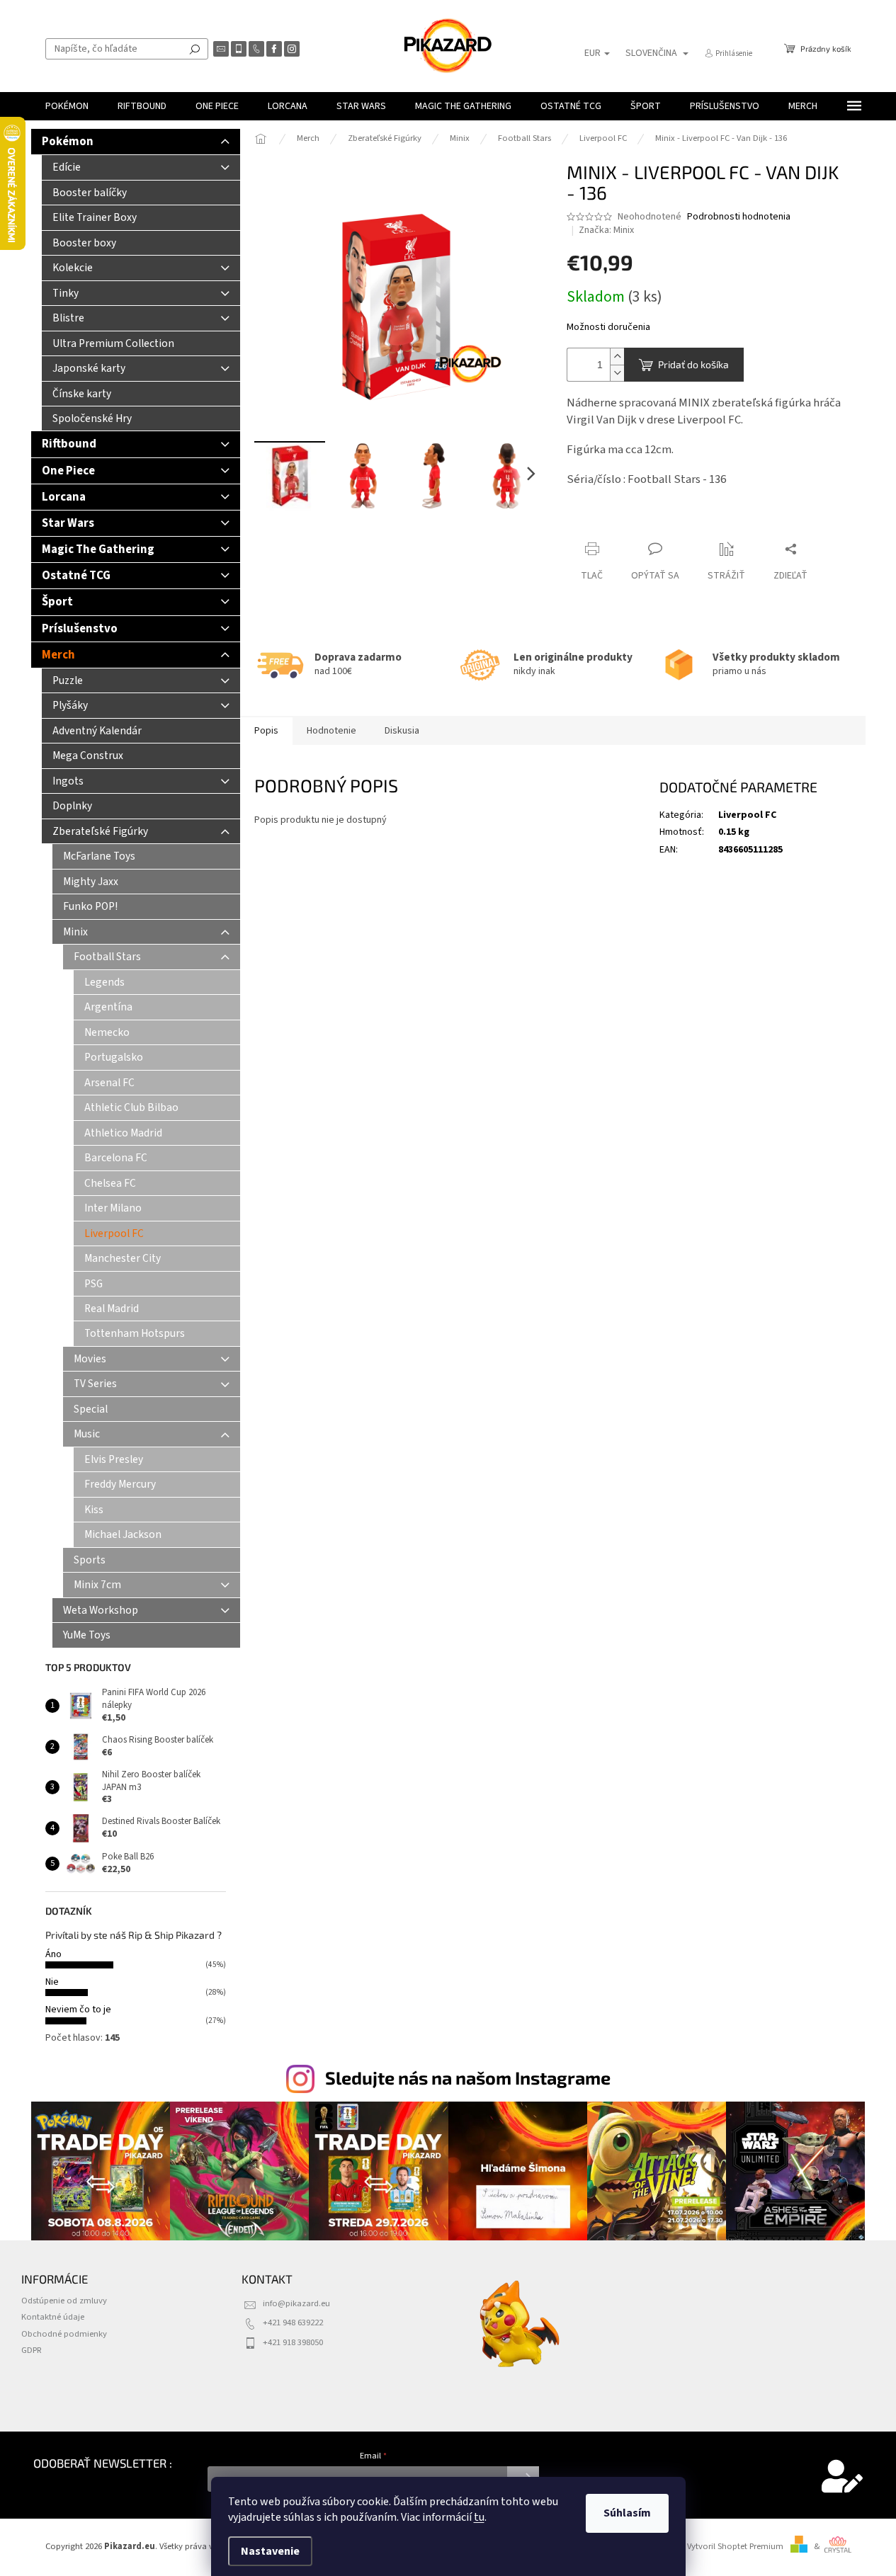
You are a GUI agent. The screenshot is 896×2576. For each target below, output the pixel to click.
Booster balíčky (90, 193)
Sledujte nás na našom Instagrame (468, 2078)
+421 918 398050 (293, 2342)
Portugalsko (114, 1057)
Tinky (66, 293)
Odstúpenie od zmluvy (64, 2301)
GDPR (32, 2350)
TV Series (95, 1384)
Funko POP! (90, 906)
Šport (57, 602)
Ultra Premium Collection (113, 343)
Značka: (606, 230)
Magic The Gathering (98, 549)
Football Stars (107, 957)
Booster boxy (84, 243)
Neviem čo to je (78, 2010)
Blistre (68, 318)
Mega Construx (88, 756)
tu (479, 2517)
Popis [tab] (266, 731)
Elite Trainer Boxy (95, 217)
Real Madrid (112, 1309)
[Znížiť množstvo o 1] (617, 373)
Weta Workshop (101, 1610)
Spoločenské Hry (92, 418)
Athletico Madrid (123, 1133)
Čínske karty (82, 394)
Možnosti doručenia (608, 327)
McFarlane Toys (99, 856)
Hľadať (195, 49)
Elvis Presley (114, 1459)
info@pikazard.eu (296, 2303)
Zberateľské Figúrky (100, 831)
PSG (93, 1284)
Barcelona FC (116, 1158)
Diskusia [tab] (402, 731)
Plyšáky (70, 705)
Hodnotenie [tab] (331, 731)
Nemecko (107, 1032)
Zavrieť (594, 522)
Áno (53, 1954)
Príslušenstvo (80, 629)
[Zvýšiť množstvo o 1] (617, 357)
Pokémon (68, 142)
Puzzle (68, 680)
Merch (58, 655)
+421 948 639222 (293, 2323)
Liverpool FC (114, 1233)
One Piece (68, 471)
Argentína (108, 1007)
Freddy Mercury (120, 1484)
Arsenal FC (109, 1083)
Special (91, 1409)
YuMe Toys (87, 1635)
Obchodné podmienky (64, 2334)
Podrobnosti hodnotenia (739, 217)
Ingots (68, 781)
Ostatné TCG (76, 576)
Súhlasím (627, 2513)
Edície (67, 167)
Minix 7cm (97, 1585)
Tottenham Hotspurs (135, 1333)
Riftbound (69, 444)
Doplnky (72, 806)
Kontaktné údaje (53, 2317)
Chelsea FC (110, 1183)
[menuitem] (67, 106)
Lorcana (64, 497)
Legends (104, 982)
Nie (52, 1982)
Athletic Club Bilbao (131, 1107)
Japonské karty (89, 368)
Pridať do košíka (693, 364)
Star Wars (68, 523)
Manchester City (123, 1258)
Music (87, 1434)
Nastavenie (270, 2551)
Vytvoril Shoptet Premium (735, 2546)
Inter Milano (113, 1208)
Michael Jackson (123, 1534)
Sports (90, 1560)
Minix (75, 932)
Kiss (94, 1510)
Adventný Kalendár (97, 731)
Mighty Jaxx (91, 882)
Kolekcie (73, 268)
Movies (90, 1359)
